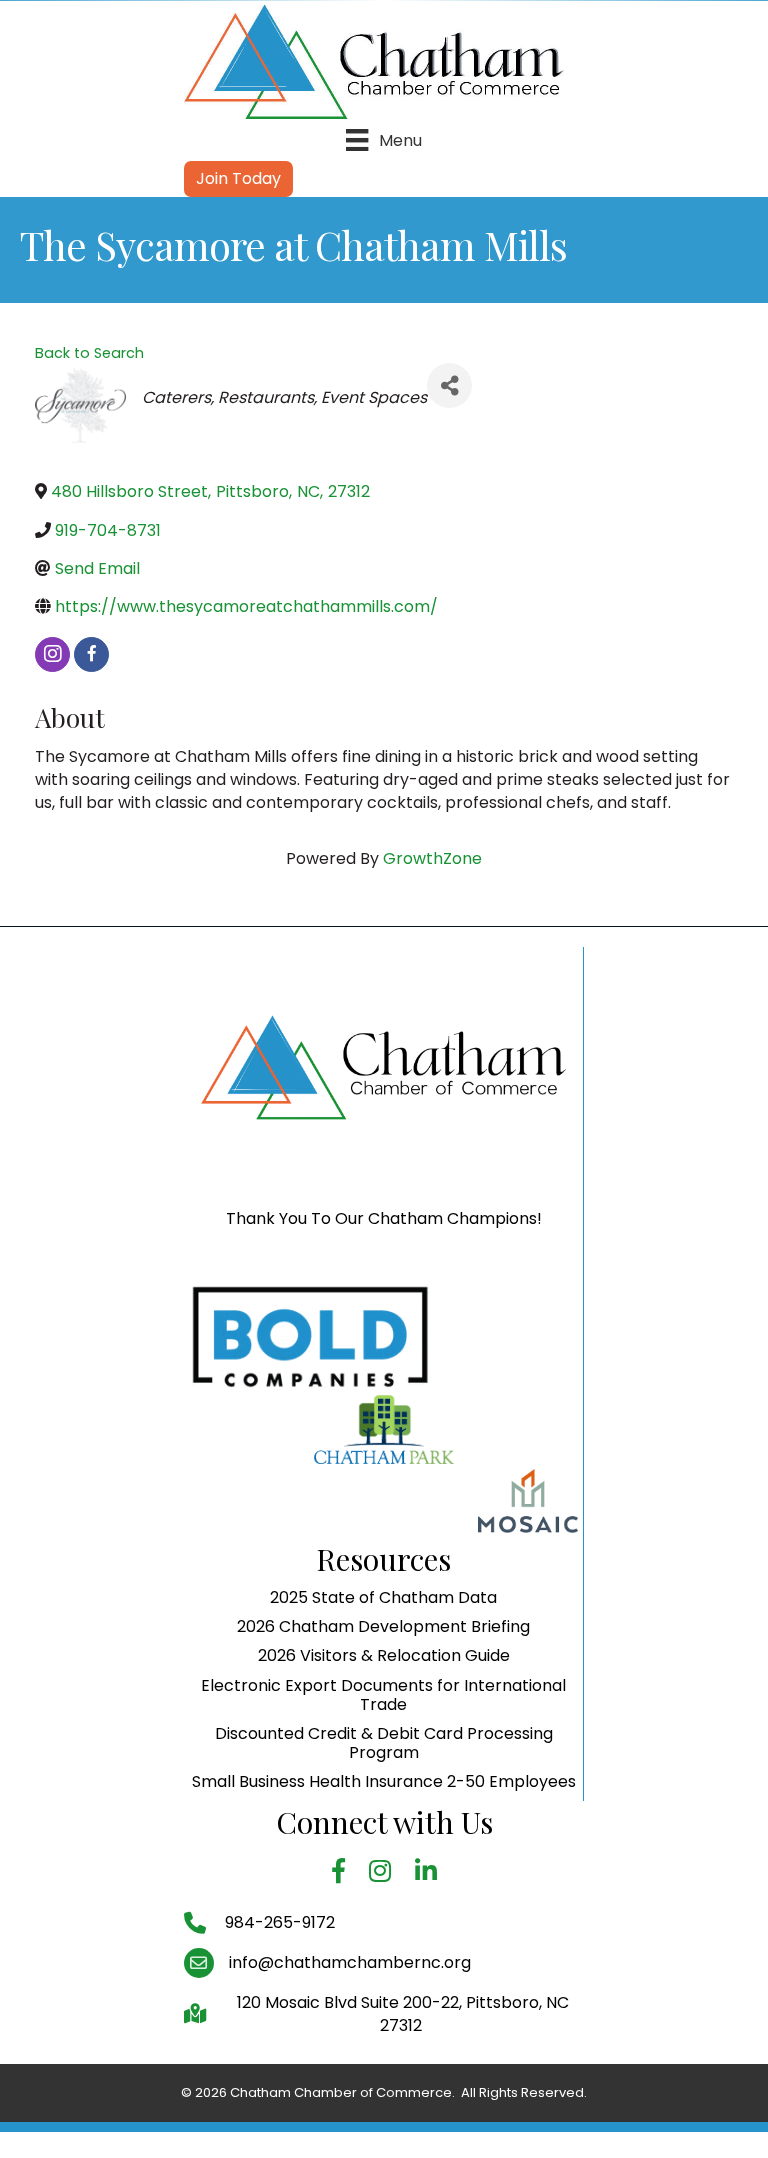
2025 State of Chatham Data (383, 1597)
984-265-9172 (278, 1922)
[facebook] (91, 654)
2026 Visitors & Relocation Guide (384, 1655)
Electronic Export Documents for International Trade (383, 1695)
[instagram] (52, 654)
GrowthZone (432, 858)
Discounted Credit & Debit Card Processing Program (384, 1743)
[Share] (449, 385)
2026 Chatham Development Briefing (383, 1626)
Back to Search (89, 353)
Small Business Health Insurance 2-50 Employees (384, 1781)
